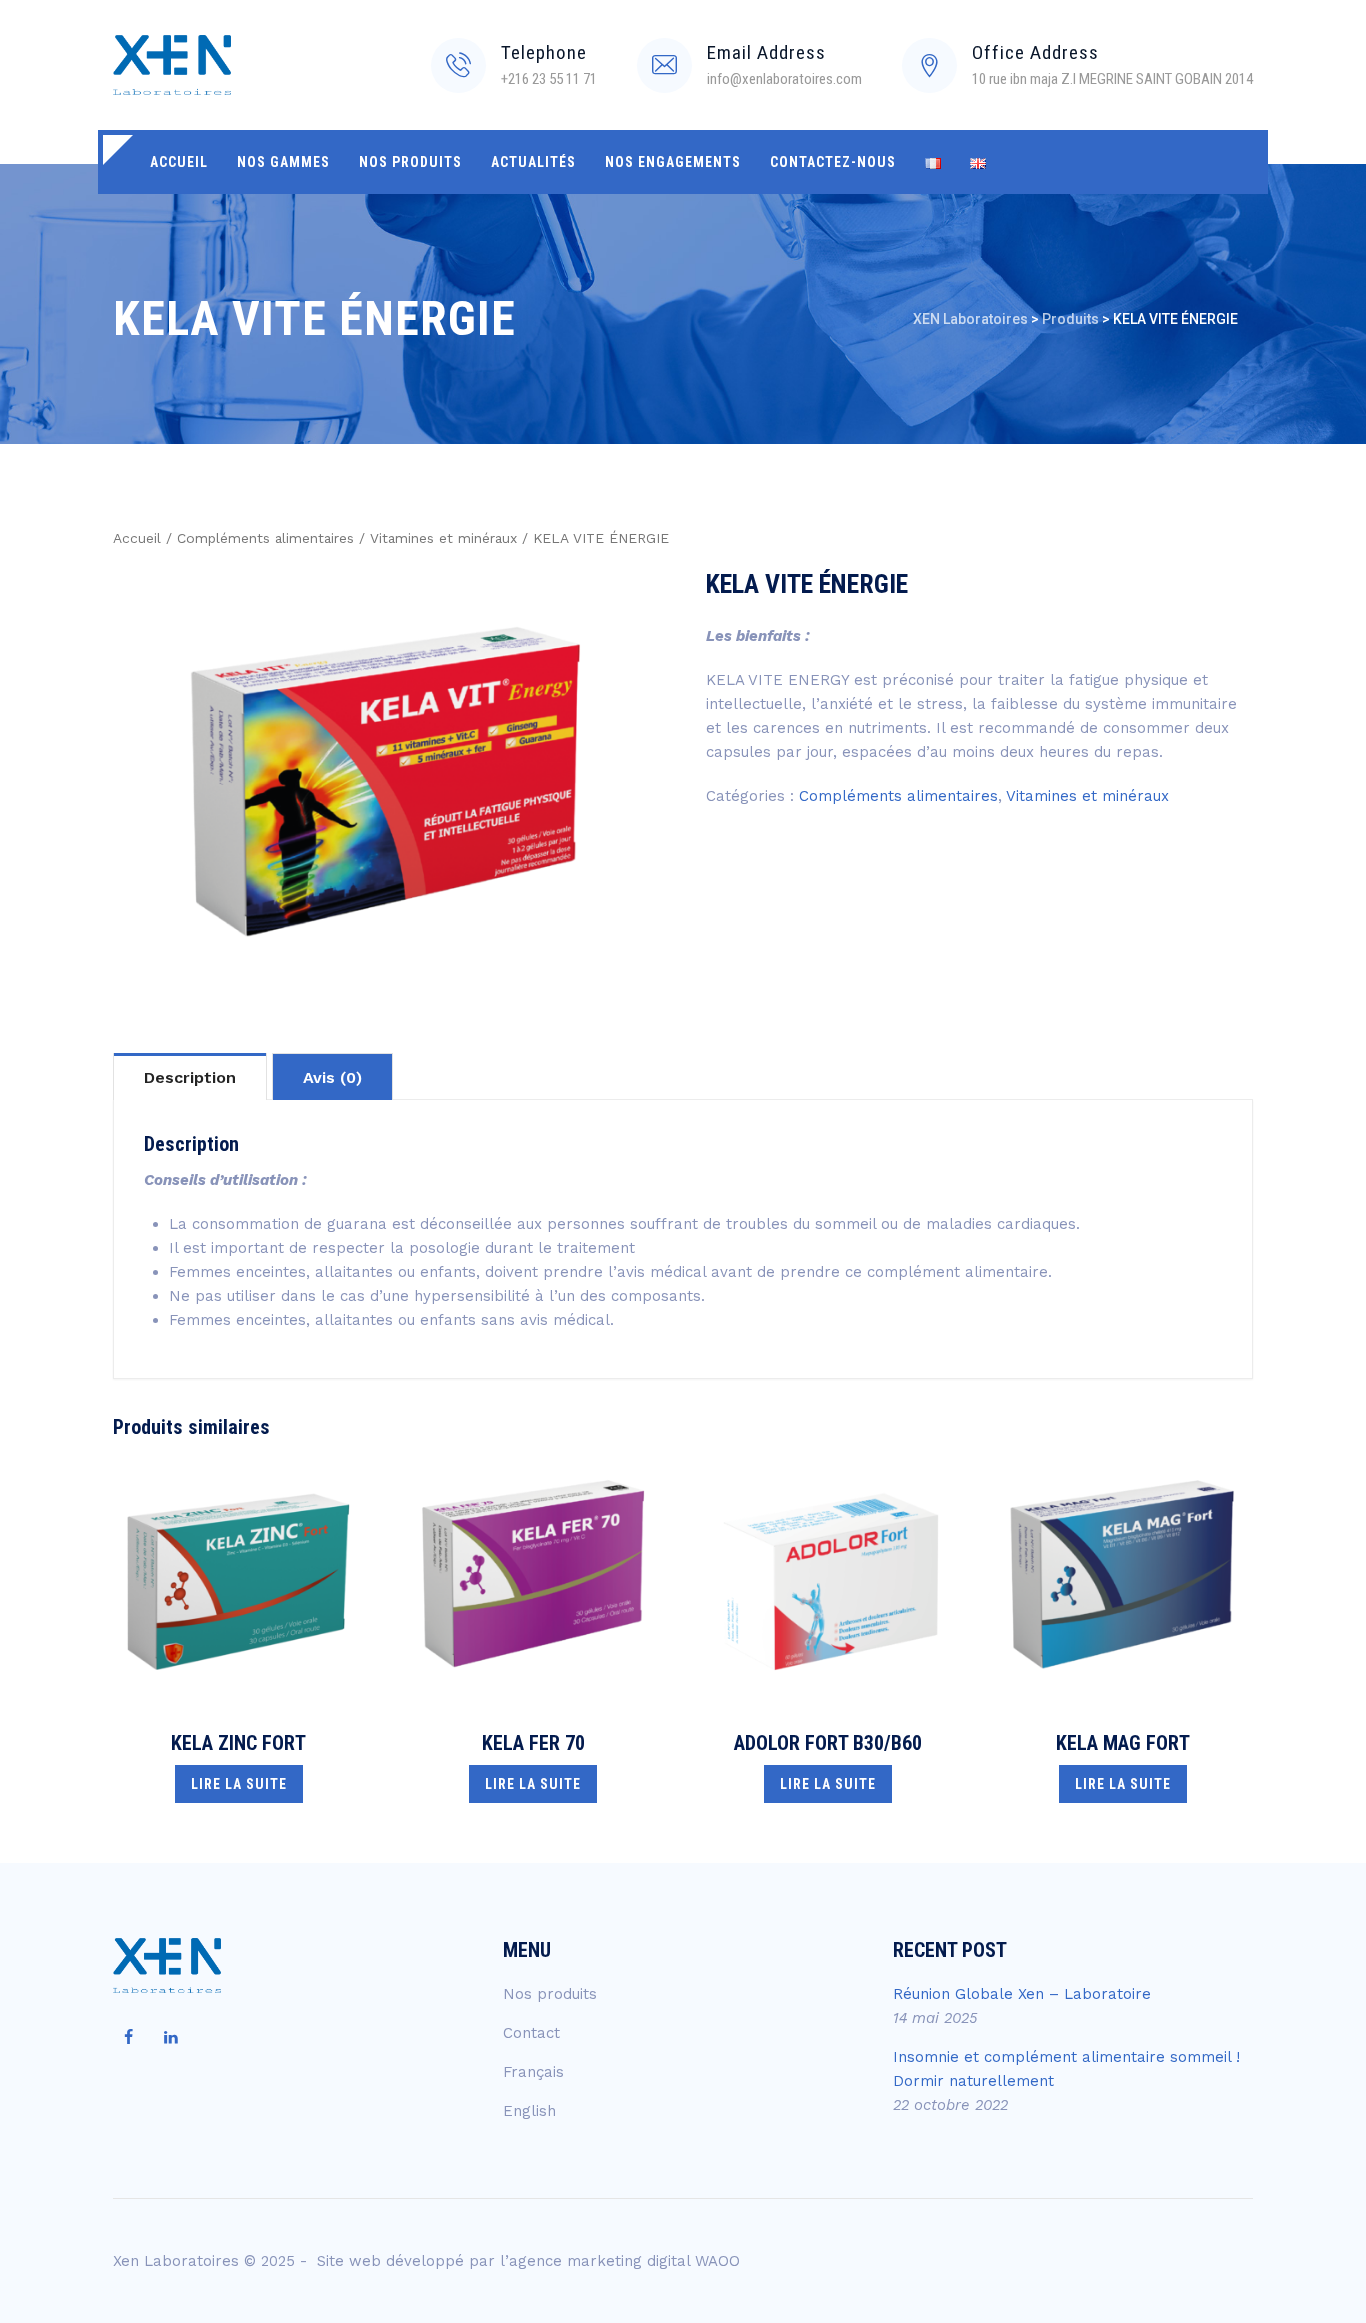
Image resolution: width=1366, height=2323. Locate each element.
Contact (531, 2033)
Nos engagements (673, 162)
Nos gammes (283, 162)
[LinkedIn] (171, 2038)
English (529, 2111)
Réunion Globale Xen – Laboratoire (1022, 1994)
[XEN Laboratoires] (172, 65)
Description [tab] (190, 1077)
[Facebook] (128, 2038)
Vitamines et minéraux (443, 538)
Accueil (179, 162)
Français (533, 2072)
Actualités (533, 162)
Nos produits (410, 162)
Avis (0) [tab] (332, 1077)
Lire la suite (239, 1784)
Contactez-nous (833, 162)
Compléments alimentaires (265, 538)
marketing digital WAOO (653, 2261)
